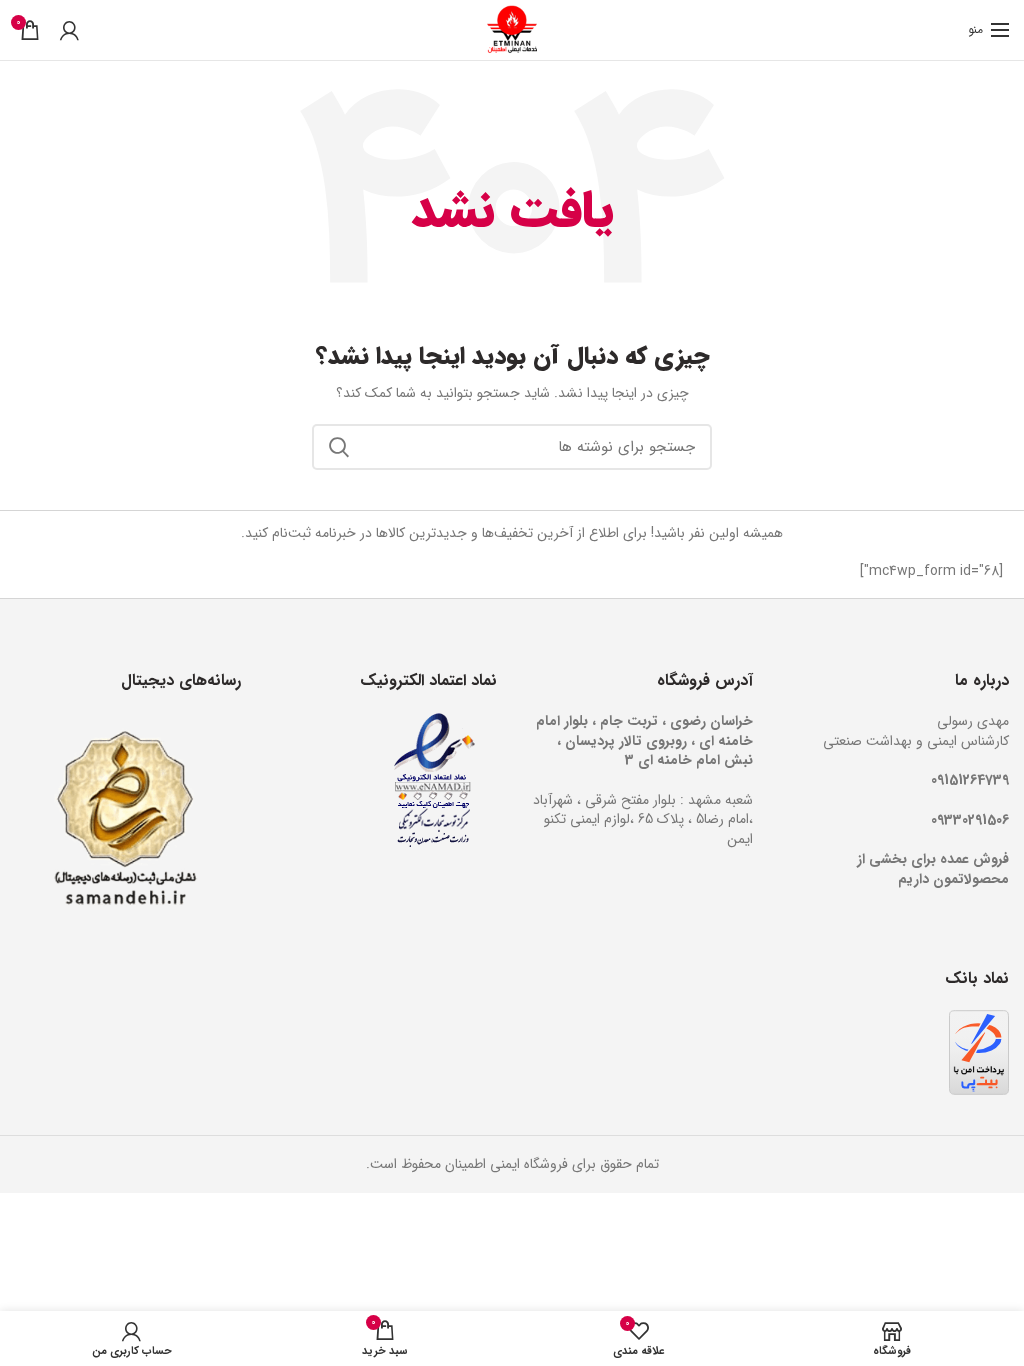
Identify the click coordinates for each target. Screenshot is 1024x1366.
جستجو (339, 447)
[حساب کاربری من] (69, 30)
